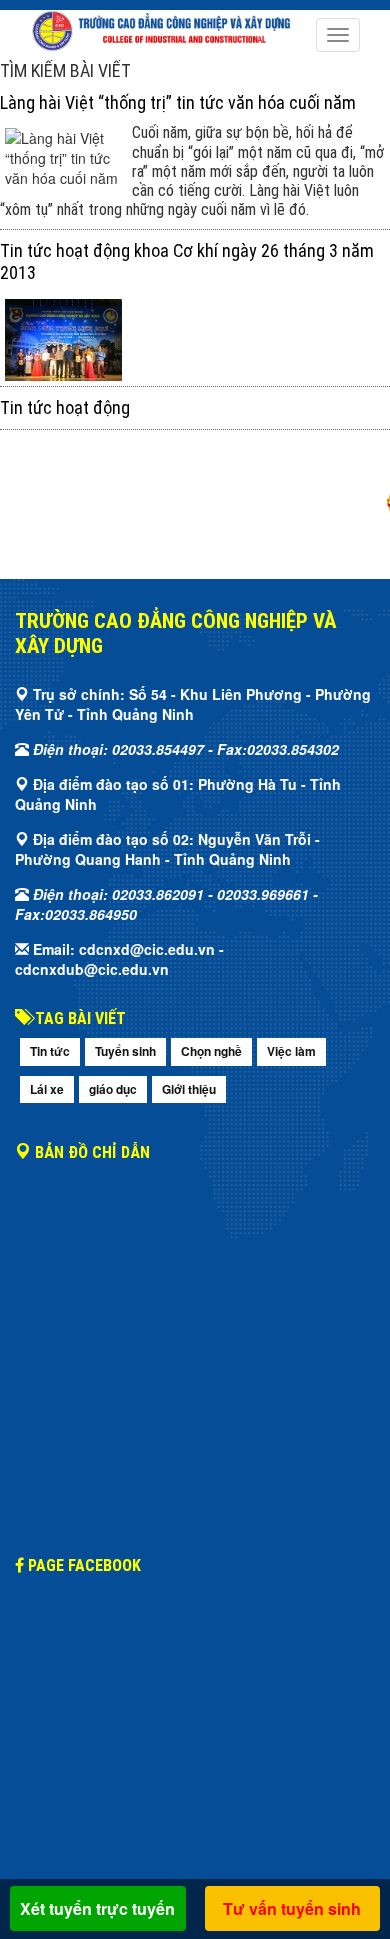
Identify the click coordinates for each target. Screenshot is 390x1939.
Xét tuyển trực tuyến (97, 1908)
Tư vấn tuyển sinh (292, 1908)
